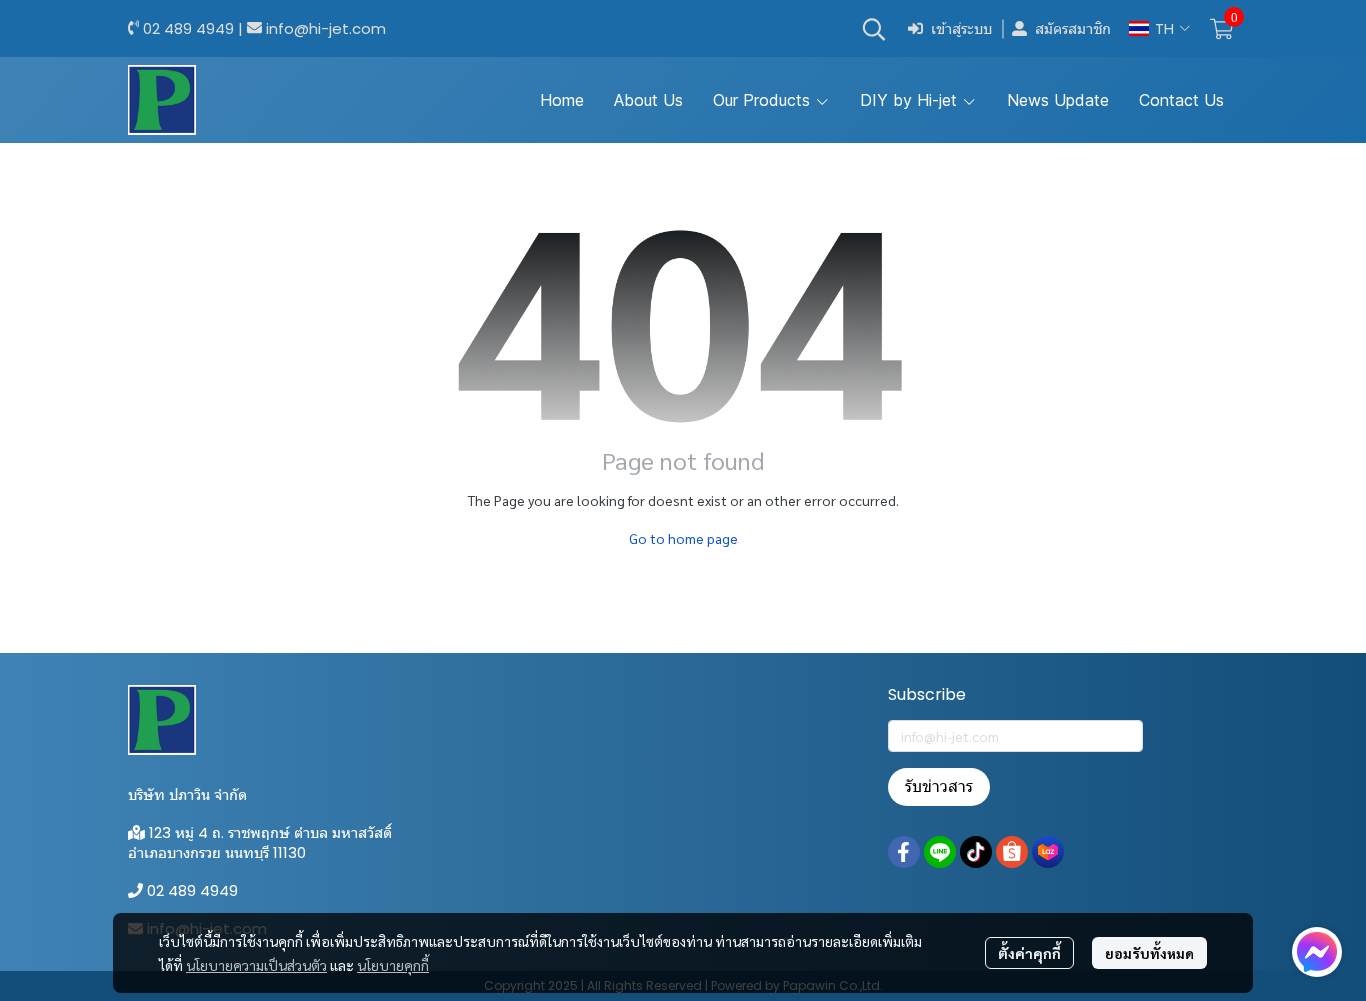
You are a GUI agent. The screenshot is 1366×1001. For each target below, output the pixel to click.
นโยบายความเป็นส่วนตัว (256, 965)
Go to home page (683, 538)
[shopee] (1012, 852)
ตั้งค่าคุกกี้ (1029, 953)
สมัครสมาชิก (1073, 28)
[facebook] (904, 852)
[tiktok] (976, 852)
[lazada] (1048, 852)
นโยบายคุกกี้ (393, 965)
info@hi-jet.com (326, 28)
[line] (940, 852)
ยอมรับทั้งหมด (1149, 953)
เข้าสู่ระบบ (961, 28)
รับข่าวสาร (939, 786)
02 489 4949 (188, 28)
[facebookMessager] (1317, 952)
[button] (874, 29)
